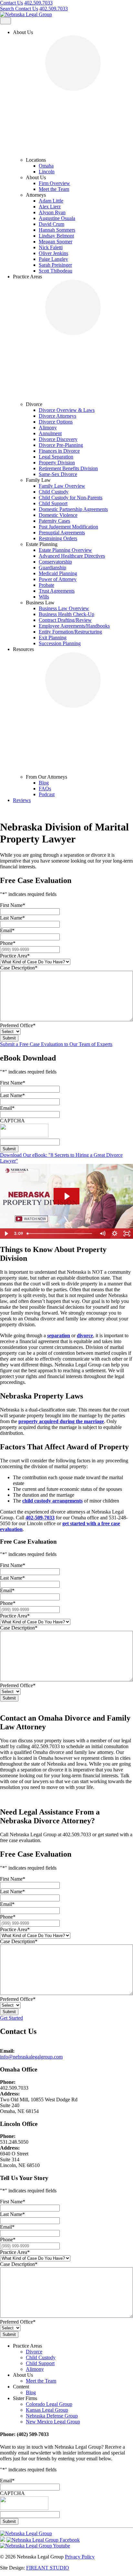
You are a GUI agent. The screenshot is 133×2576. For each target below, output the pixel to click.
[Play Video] (6, 1234)
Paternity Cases (54, 521)
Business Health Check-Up (66, 614)
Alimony (48, 428)
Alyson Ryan (52, 212)
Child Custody (54, 492)
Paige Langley (53, 259)
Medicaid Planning (58, 573)
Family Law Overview (62, 486)
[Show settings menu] (115, 1234)
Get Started (11, 2018)
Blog (44, 783)
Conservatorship (55, 562)
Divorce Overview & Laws (67, 410)
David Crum (51, 224)
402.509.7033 (38, 3)
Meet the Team (54, 189)
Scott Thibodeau (56, 271)
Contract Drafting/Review (65, 620)
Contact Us (11, 3)
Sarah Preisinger (55, 265)
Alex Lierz (50, 207)
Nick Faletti (51, 247)
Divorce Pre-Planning (61, 445)
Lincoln (47, 172)
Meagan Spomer (56, 242)
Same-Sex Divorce (58, 474)
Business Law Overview (64, 608)
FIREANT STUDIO (48, 2568)
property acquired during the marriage (61, 1421)
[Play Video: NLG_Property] (66, 1196)
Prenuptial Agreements (62, 533)
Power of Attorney (58, 579)
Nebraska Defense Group (52, 2416)
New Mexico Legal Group (53, 2422)
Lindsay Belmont (56, 236)
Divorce (34, 2352)
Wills (44, 597)
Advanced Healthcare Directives (72, 556)
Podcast (47, 794)
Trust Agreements (57, 591)
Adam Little (51, 201)
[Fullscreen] (127, 1234)
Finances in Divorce (59, 451)
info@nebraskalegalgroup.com (31, 2057)
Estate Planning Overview (65, 550)
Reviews (22, 800)
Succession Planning (60, 643)
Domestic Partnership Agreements (73, 509)
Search (8, 9)
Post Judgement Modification (68, 527)
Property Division (57, 463)
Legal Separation (56, 457)
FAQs (45, 789)
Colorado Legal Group (49, 2404)
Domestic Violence (58, 515)
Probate (46, 585)
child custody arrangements (52, 1501)
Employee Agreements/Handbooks (74, 626)
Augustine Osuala (57, 218)
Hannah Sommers (57, 230)
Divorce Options (56, 422)
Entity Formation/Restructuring (70, 632)
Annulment (50, 433)
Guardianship (52, 568)
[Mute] (102, 1234)
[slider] (60, 1234)
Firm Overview (54, 183)
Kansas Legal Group (47, 2410)
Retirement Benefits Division (68, 468)
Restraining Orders (58, 538)
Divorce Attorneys (57, 416)
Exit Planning (53, 638)
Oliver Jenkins (53, 253)
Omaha (46, 166)
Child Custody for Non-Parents (71, 498)
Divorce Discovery (58, 439)
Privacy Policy (80, 2557)
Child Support (53, 503)
